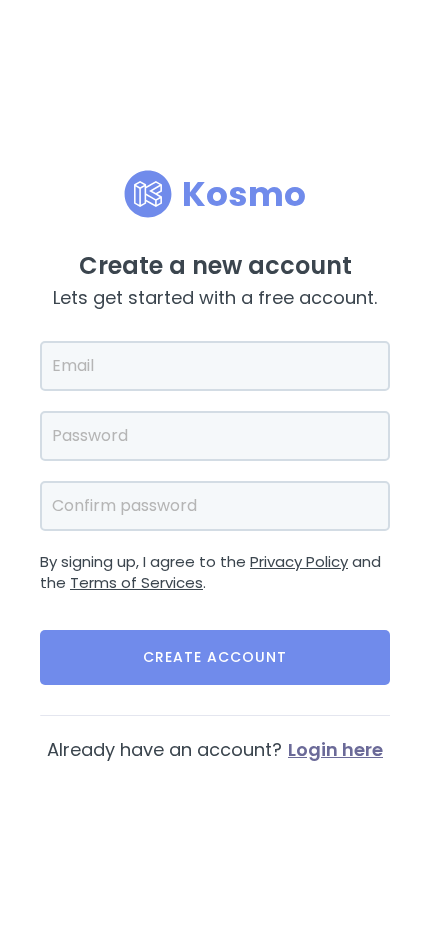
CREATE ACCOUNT (215, 657)
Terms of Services (136, 582)
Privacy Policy (299, 561)
